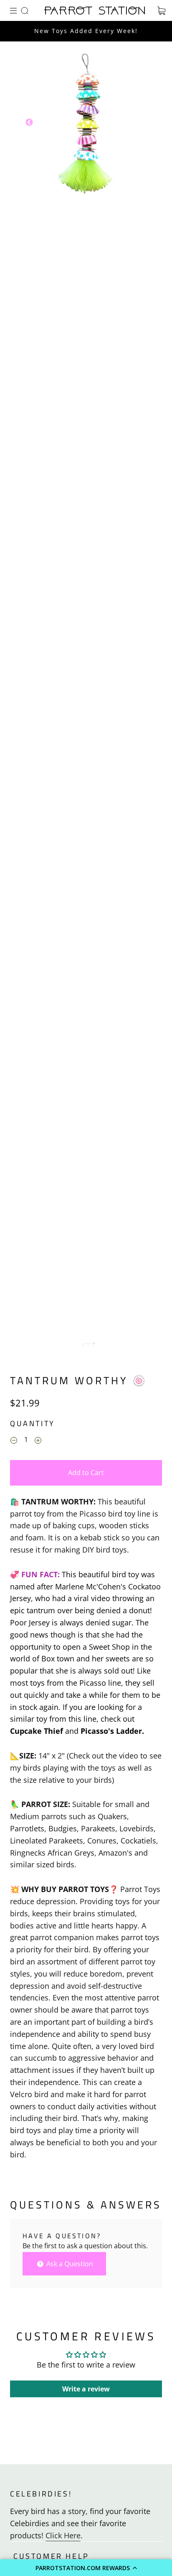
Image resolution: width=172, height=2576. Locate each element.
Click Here (63, 2535)
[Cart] (161, 10)
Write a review (86, 2389)
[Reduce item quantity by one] (14, 1441)
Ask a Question (69, 2264)
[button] (86, 2568)
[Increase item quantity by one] (38, 1441)
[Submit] (26, 10)
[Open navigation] (19, 10)
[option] (86, 123)
